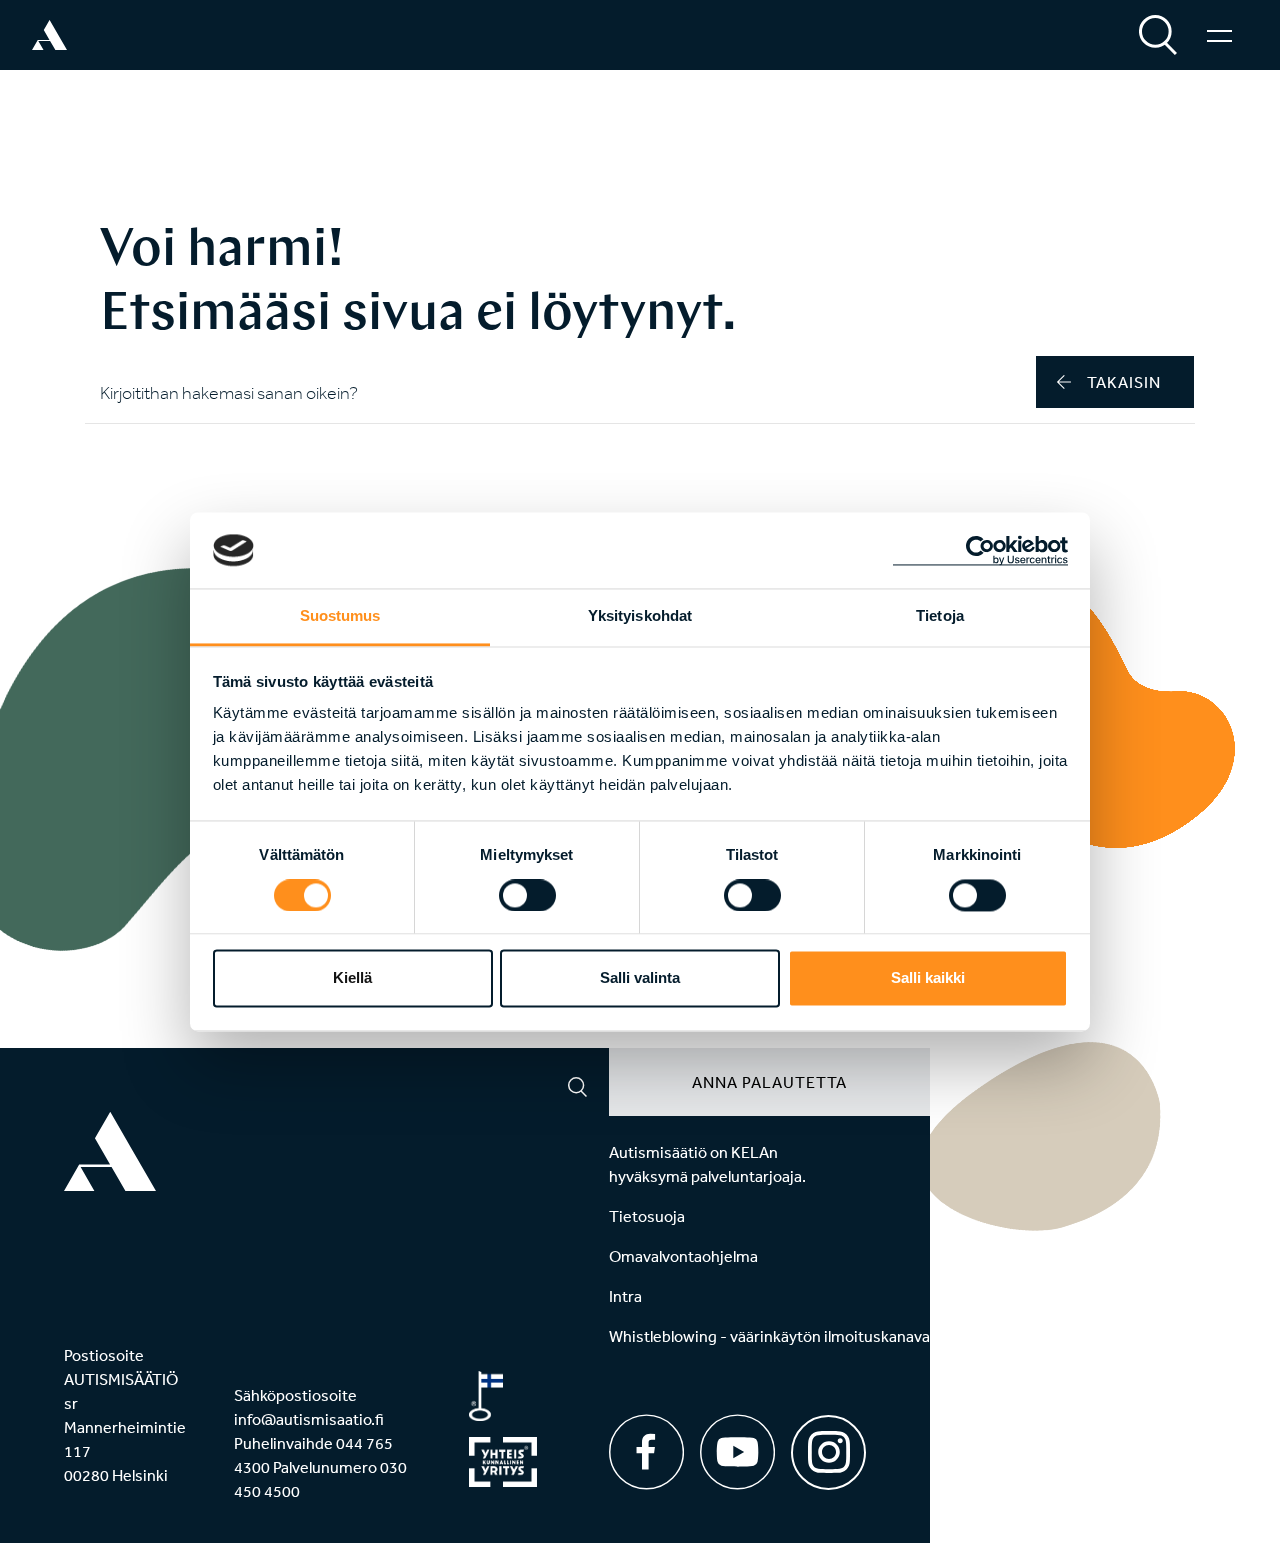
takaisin (1124, 382)
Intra (625, 1296)
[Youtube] (737, 1452)
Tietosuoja (647, 1216)
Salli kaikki (928, 978)
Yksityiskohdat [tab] (640, 616)
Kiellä (352, 978)
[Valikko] (1219, 35)
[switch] (527, 895)
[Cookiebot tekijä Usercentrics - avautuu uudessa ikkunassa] (980, 550)
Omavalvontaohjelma (683, 1256)
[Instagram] (828, 1445)
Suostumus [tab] (340, 616)
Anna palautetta (769, 1082)
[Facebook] (646, 1452)
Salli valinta (640, 978)
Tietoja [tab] (940, 616)
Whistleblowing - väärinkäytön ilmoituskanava (769, 1336)
